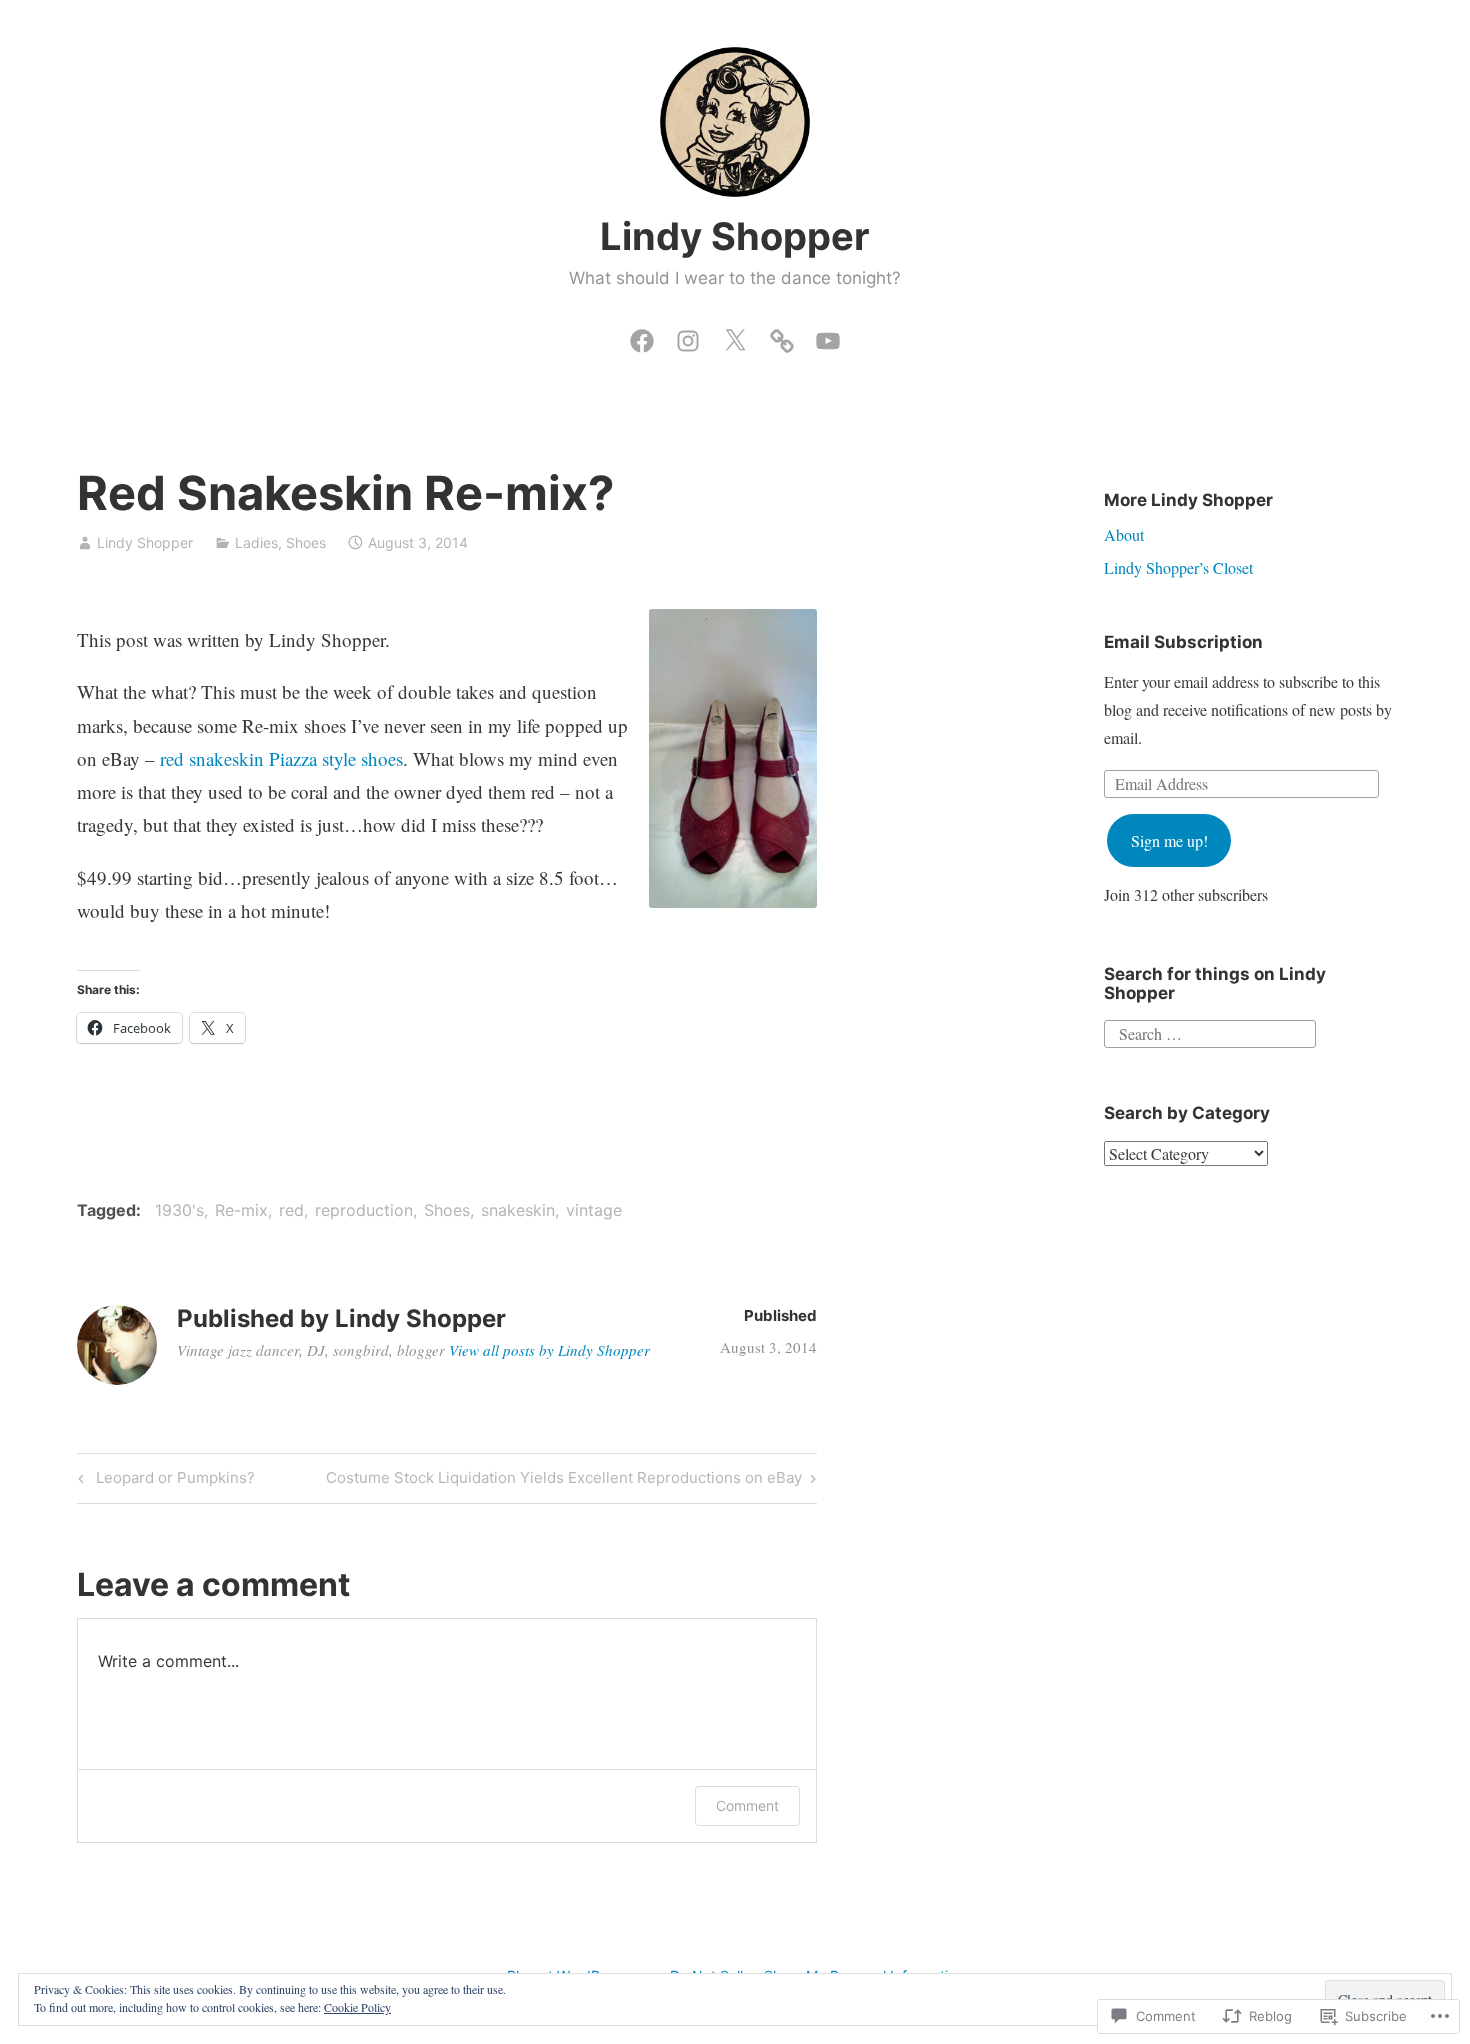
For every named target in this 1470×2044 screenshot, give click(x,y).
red (291, 1210)
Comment (747, 1805)
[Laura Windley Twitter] (735, 336)
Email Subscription (1183, 642)
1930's (179, 1210)
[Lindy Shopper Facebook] (642, 336)
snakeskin (518, 1210)
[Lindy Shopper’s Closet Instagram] (688, 336)
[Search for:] (1210, 1031)
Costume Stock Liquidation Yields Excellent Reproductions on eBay (564, 1481)
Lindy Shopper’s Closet (1178, 567)
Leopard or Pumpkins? (163, 1481)
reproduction (364, 1210)
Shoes (306, 542)
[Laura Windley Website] (782, 336)
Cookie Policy (357, 2007)
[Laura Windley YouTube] (828, 336)
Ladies (256, 542)
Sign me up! (1169, 840)
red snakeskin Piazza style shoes (281, 758)
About (1124, 534)
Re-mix (241, 1210)
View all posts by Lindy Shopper (549, 1350)
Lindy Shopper (735, 236)
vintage (594, 1210)
